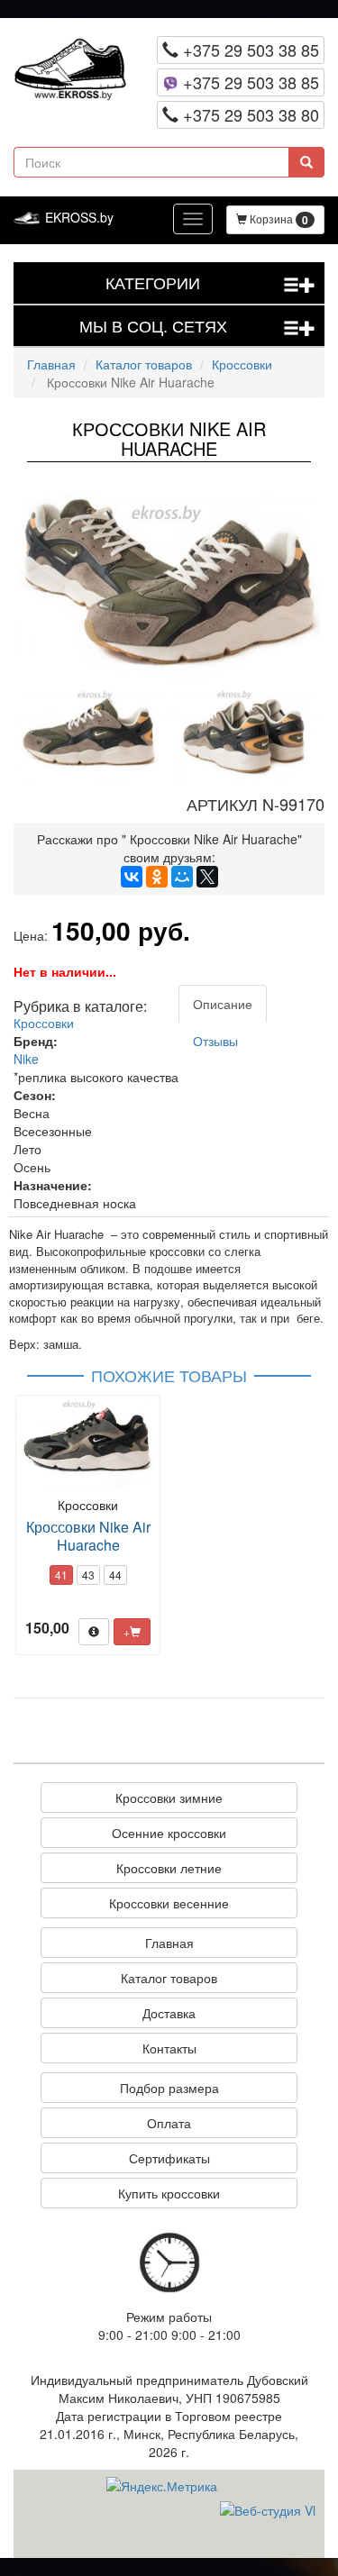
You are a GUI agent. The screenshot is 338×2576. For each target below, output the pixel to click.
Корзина (278, 219)
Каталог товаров (144, 364)
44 (115, 1575)
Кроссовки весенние (169, 1903)
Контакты (169, 2048)
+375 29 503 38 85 (249, 50)
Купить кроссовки (169, 2193)
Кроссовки (242, 364)
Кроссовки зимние (169, 1798)
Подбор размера (169, 2088)
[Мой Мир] (182, 877)
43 (88, 1575)
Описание (223, 1004)
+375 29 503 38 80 (249, 114)
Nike (26, 1059)
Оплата (169, 2123)
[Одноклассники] (157, 877)
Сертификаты (169, 2158)
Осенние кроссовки (169, 1833)
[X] (207, 877)
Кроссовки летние (169, 1868)
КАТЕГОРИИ (210, 282)
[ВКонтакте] (132, 877)
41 (61, 1575)
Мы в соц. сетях (198, 326)
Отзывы (215, 1041)
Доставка (169, 2013)
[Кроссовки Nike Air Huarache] (169, 588)
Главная (51, 364)
